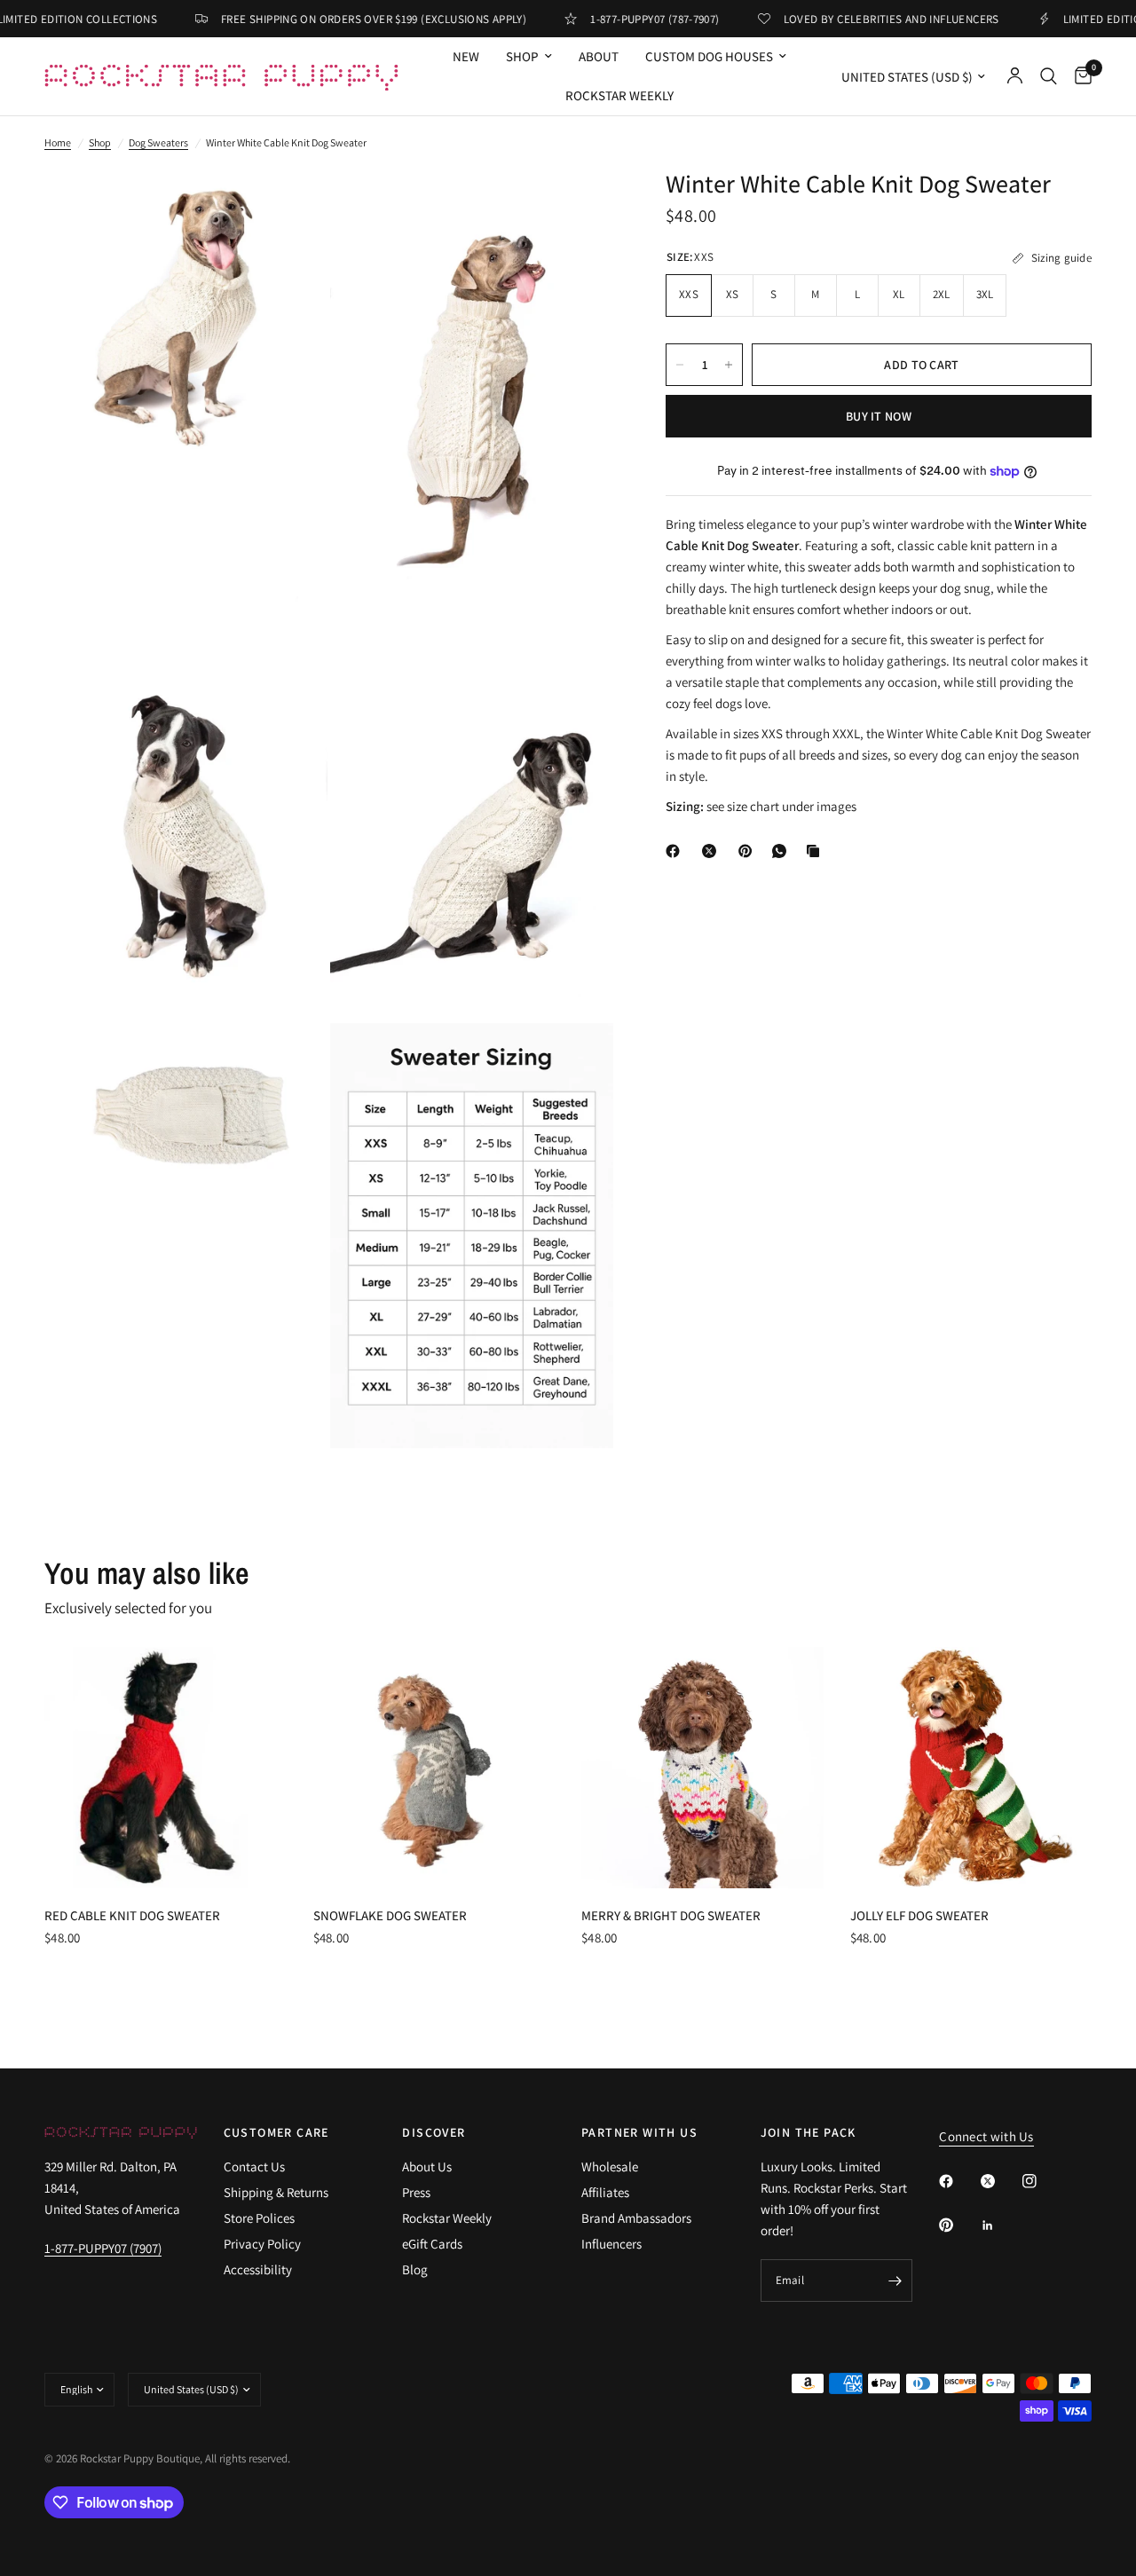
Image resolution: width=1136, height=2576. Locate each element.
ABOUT (599, 56)
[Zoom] (290, 206)
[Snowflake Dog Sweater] (434, 1768)
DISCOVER (434, 2132)
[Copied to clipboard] (816, 851)
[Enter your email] (895, 2281)
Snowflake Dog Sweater (390, 1915)
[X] (713, 851)
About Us (427, 2166)
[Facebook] (676, 851)
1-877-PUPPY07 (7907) (103, 2248)
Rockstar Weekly (619, 95)
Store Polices (259, 2218)
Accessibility (258, 2269)
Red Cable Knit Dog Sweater (132, 1915)
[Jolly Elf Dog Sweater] (971, 1768)
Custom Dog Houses (709, 56)
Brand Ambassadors (636, 2218)
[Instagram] (1042, 2181)
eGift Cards (432, 2244)
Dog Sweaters (158, 142)
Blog (415, 2269)
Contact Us (254, 2166)
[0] (1079, 76)
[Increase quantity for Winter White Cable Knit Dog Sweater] (729, 365)
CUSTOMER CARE (276, 2132)
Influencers (611, 2244)
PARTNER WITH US (639, 2132)
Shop (100, 142)
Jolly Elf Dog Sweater (919, 1915)
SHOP (522, 56)
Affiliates (605, 2192)
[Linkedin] (1000, 2225)
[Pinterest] (749, 851)
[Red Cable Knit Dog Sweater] (166, 1768)
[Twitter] (1000, 2181)
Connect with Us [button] (986, 2136)
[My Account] (1015, 76)
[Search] (1049, 76)
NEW (466, 56)
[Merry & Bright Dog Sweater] (702, 1768)
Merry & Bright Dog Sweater (671, 1915)
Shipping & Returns (276, 2192)
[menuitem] (466, 57)
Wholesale (610, 2166)
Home (58, 142)
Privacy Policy (262, 2244)
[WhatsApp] (783, 851)
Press (416, 2192)
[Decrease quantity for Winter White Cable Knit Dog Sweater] (680, 365)
